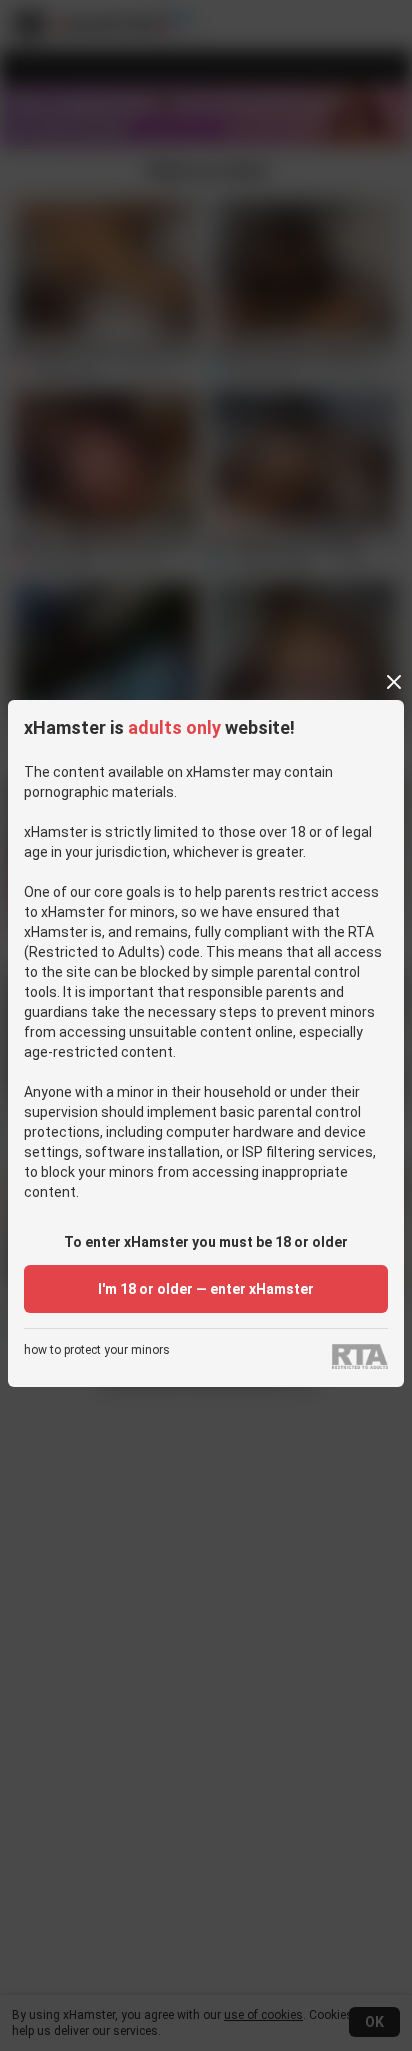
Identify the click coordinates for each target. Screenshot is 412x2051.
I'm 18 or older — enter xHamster (206, 1289)
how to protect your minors (97, 1350)
